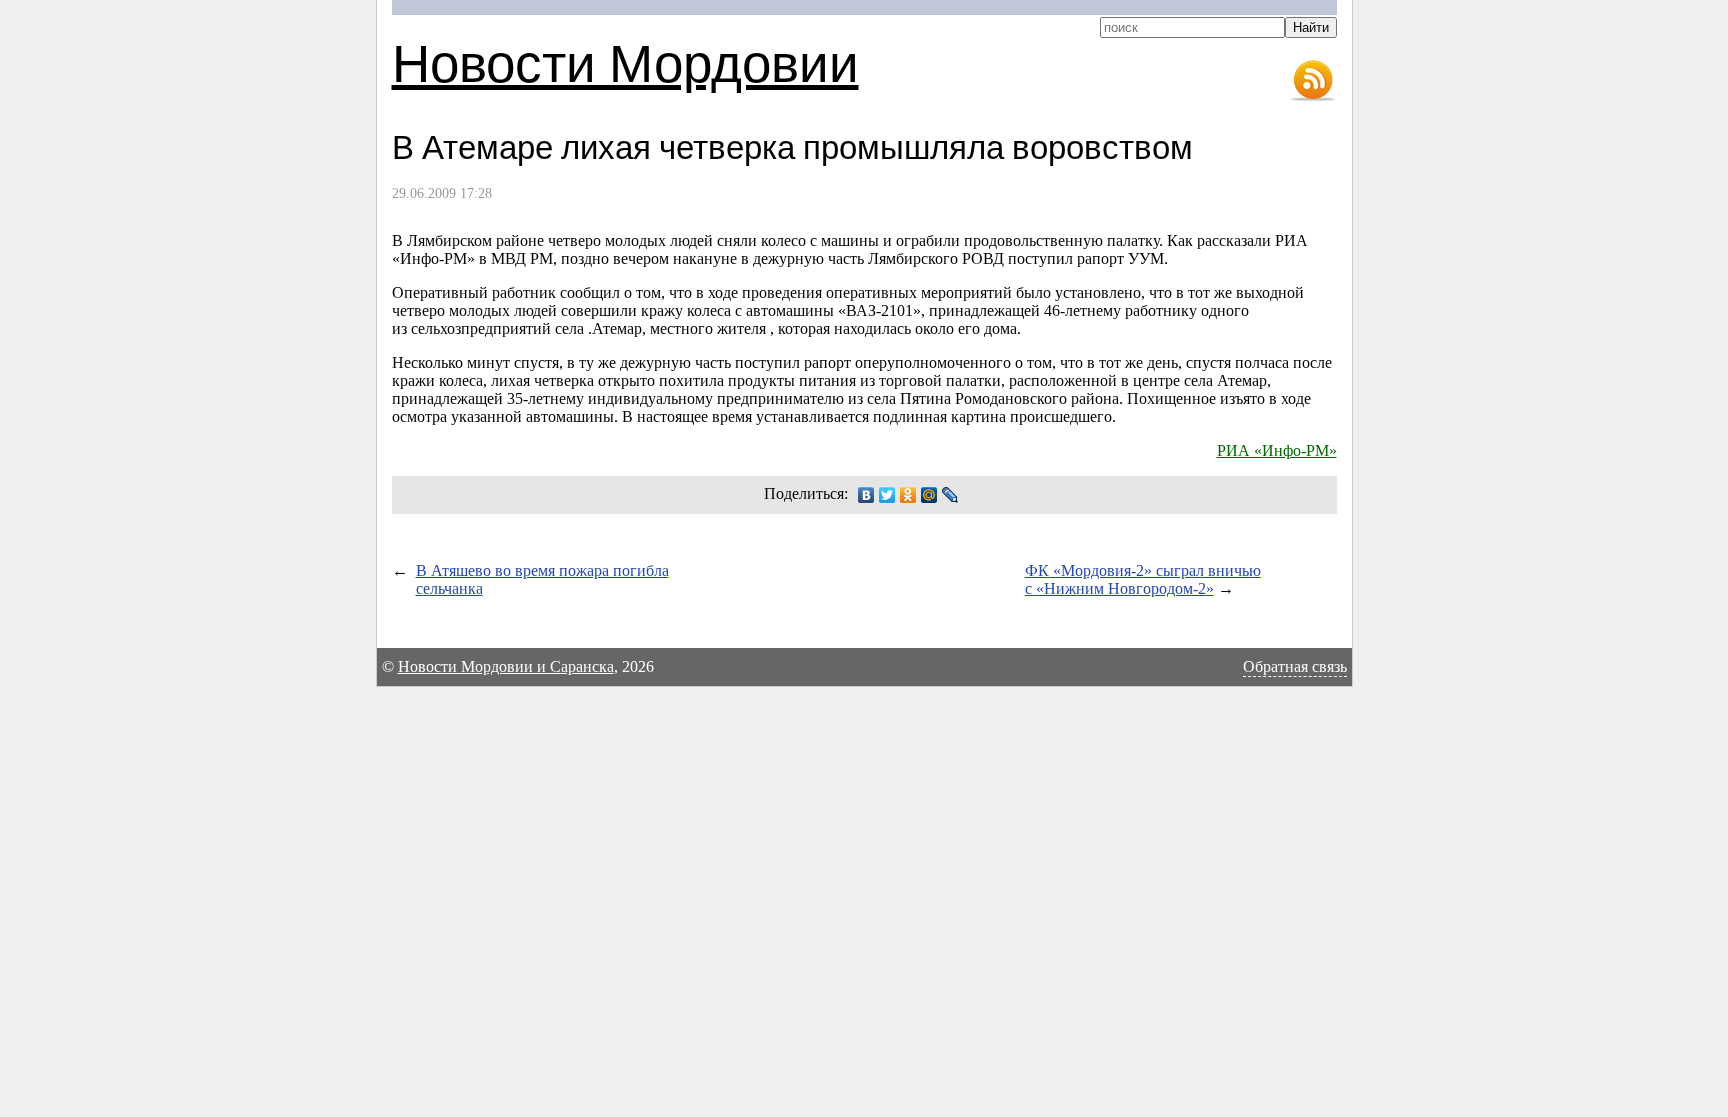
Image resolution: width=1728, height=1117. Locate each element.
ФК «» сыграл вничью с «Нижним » (1143, 579)
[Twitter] (887, 495)
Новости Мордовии (625, 61)
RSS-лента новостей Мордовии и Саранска (1313, 81)
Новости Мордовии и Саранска (506, 666)
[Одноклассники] (908, 495)
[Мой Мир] (929, 495)
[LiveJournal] (950, 495)
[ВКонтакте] (866, 495)
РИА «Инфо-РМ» (1277, 450)
